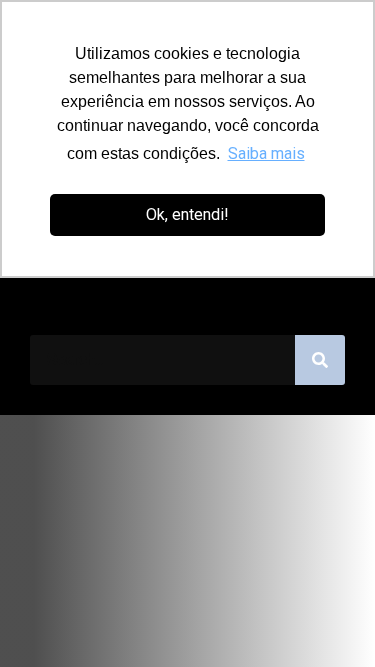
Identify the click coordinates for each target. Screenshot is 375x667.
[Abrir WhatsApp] (325, 616)
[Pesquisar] (320, 360)
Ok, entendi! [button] (187, 214)
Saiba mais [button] (266, 153)
